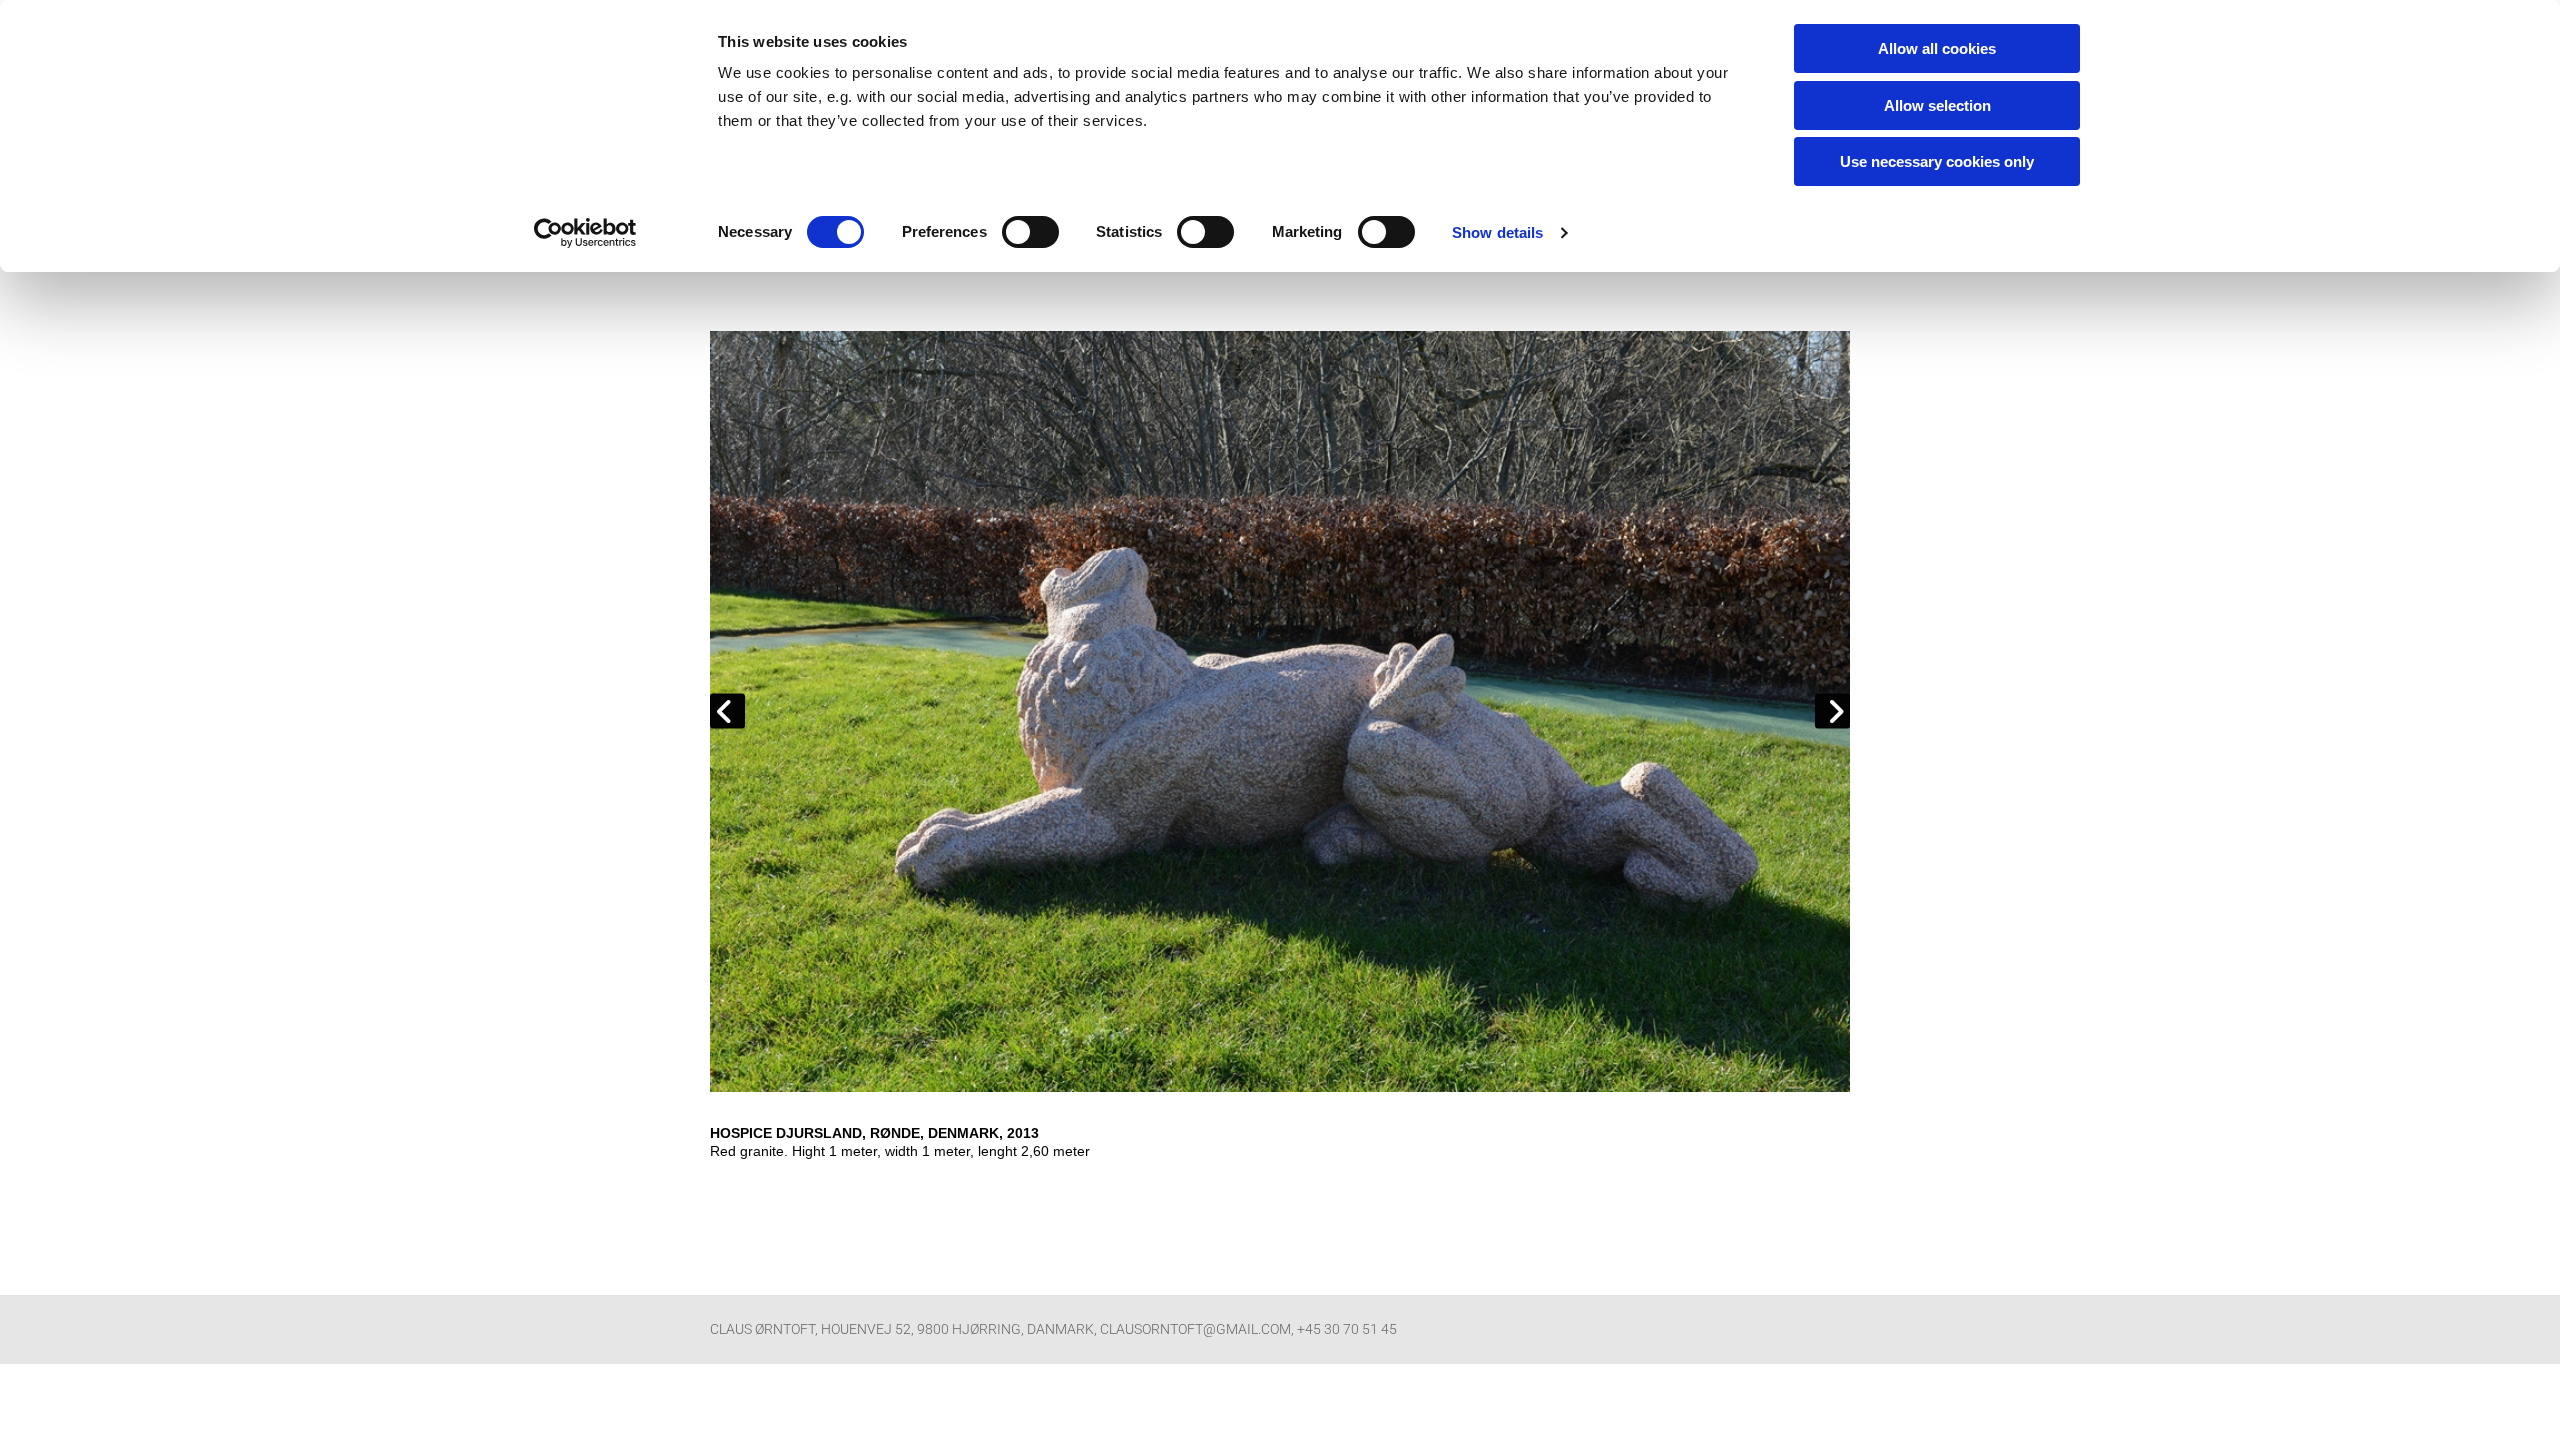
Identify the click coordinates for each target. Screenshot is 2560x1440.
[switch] (1030, 232)
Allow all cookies (1937, 48)
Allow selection (1937, 105)
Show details (1497, 232)
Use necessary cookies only (1937, 161)
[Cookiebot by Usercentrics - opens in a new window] (585, 233)
